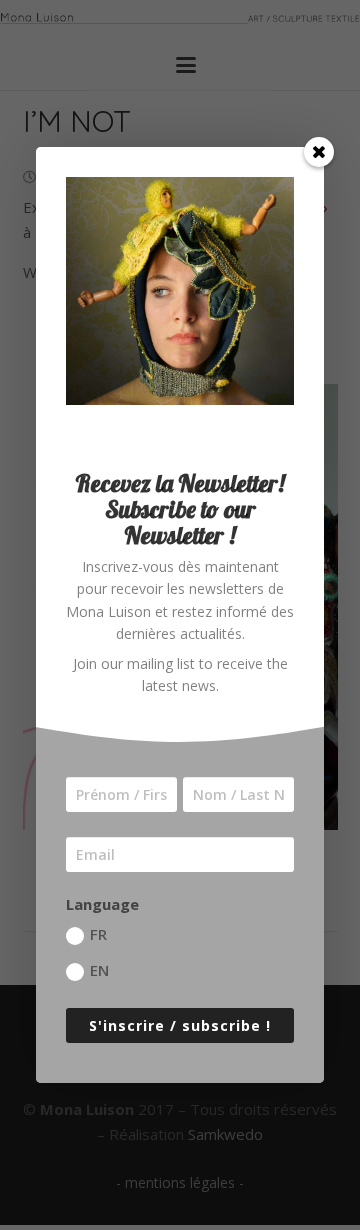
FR (98, 934)
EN (99, 970)
